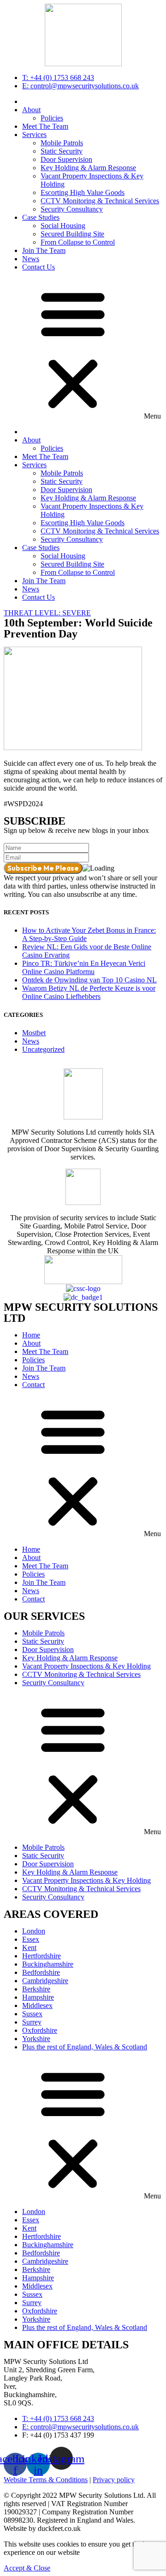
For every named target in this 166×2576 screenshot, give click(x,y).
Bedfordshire (41, 1972)
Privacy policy (114, 2480)
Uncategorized (43, 1049)
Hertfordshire (41, 1956)
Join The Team (44, 250)
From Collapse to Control (78, 242)
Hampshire (38, 1997)
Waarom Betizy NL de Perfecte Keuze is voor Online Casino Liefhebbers (89, 992)
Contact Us (39, 267)
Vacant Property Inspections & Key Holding (86, 1666)
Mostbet (34, 1033)
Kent (29, 1948)
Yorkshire (36, 2039)
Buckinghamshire (48, 1964)
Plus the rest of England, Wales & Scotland (85, 2047)
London (34, 1931)
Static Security (62, 151)
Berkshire (36, 1989)
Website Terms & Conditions (46, 2480)
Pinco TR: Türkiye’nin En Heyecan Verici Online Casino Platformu (84, 967)
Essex (31, 1939)
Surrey (32, 2022)
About (31, 110)
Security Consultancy (72, 209)
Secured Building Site (72, 234)
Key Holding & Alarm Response (88, 168)
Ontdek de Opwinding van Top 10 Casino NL (89, 980)
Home (31, 1335)
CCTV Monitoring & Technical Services (100, 201)
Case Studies (41, 217)
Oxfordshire (40, 2030)
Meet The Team (45, 126)
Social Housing (63, 226)
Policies (52, 118)
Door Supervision (66, 159)
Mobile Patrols (62, 143)
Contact (33, 1385)
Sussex (32, 2014)
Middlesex (37, 2005)
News (31, 259)
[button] (83, 350)
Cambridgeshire (45, 1981)
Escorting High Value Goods (83, 192)
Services (34, 135)
